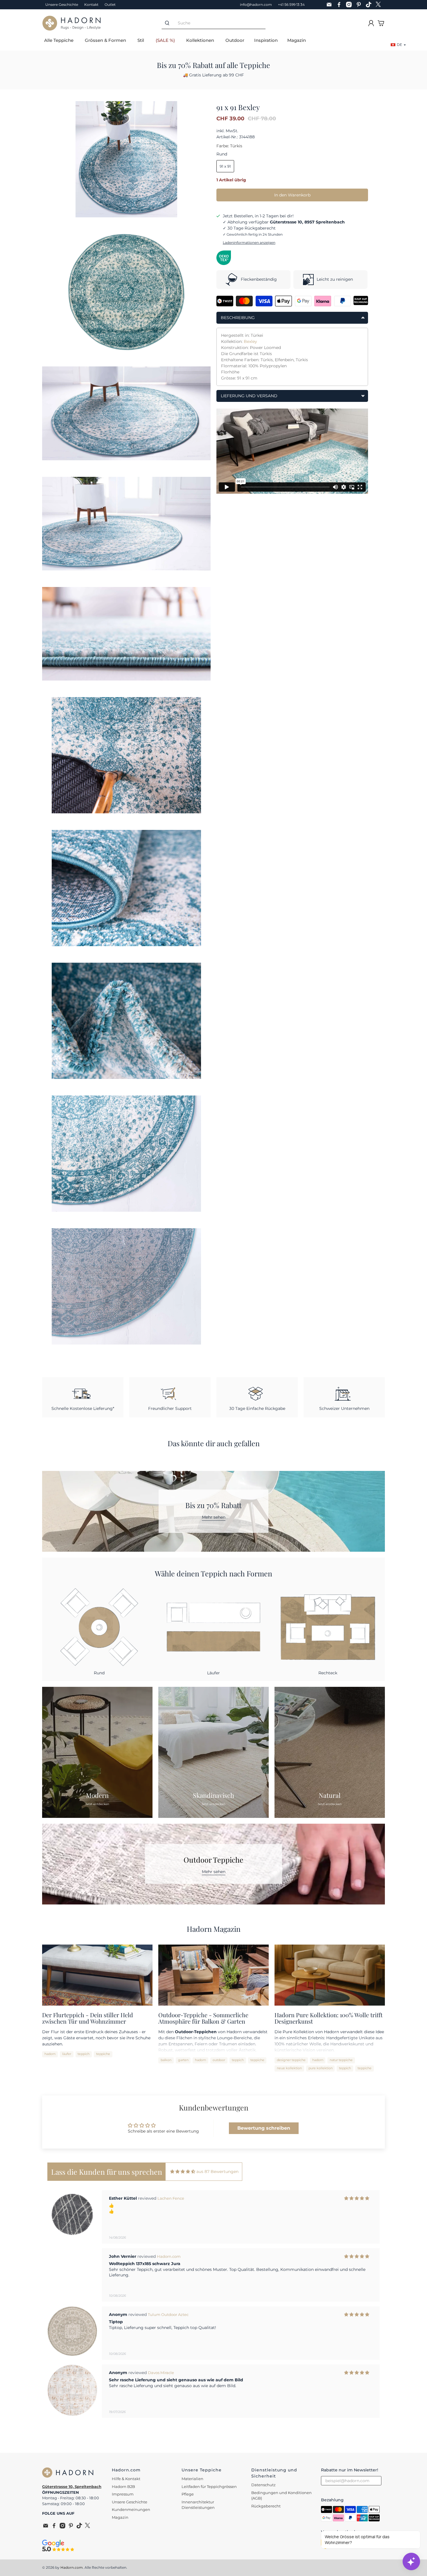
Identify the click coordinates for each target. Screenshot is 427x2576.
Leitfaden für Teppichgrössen (209, 2487)
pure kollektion (321, 2068)
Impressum (123, 2494)
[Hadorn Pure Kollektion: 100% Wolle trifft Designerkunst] (330, 1975)
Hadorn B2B (123, 2487)
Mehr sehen (214, 1517)
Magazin (297, 40)
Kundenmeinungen (131, 2509)
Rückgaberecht (266, 2506)
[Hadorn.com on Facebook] (340, 5)
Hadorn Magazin (214, 1929)
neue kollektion (289, 2068)
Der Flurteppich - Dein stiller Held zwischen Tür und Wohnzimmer (88, 2018)
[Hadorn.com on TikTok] (370, 5)
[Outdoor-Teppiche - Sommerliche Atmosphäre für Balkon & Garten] (214, 1975)
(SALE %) (165, 40)
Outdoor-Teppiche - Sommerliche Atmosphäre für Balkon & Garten (203, 2018)
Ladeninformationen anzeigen (249, 242)
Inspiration (266, 40)
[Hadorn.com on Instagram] (350, 5)
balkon (166, 2060)
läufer (67, 2054)
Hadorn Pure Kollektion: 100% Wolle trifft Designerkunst (329, 2018)
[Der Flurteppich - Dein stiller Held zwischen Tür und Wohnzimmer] (97, 1975)
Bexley (250, 341)
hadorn (50, 2054)
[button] (208, 2432)
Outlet (110, 5)
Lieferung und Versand (249, 396)
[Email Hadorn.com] (331, 5)
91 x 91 (225, 166)
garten (183, 2060)
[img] (183, 2172)
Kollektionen (200, 40)
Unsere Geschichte (62, 5)
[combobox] (219, 23)
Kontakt (91, 5)
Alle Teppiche (59, 40)
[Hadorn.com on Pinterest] (360, 5)
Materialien (192, 2479)
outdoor (219, 2060)
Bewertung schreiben (264, 2128)
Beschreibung (238, 318)
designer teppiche (291, 2060)
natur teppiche (341, 2060)
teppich (84, 2054)
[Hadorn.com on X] (380, 5)
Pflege (188, 2494)
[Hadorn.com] (71, 23)
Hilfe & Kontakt (126, 2479)
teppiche (103, 2054)
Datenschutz (263, 2485)
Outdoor (235, 40)
